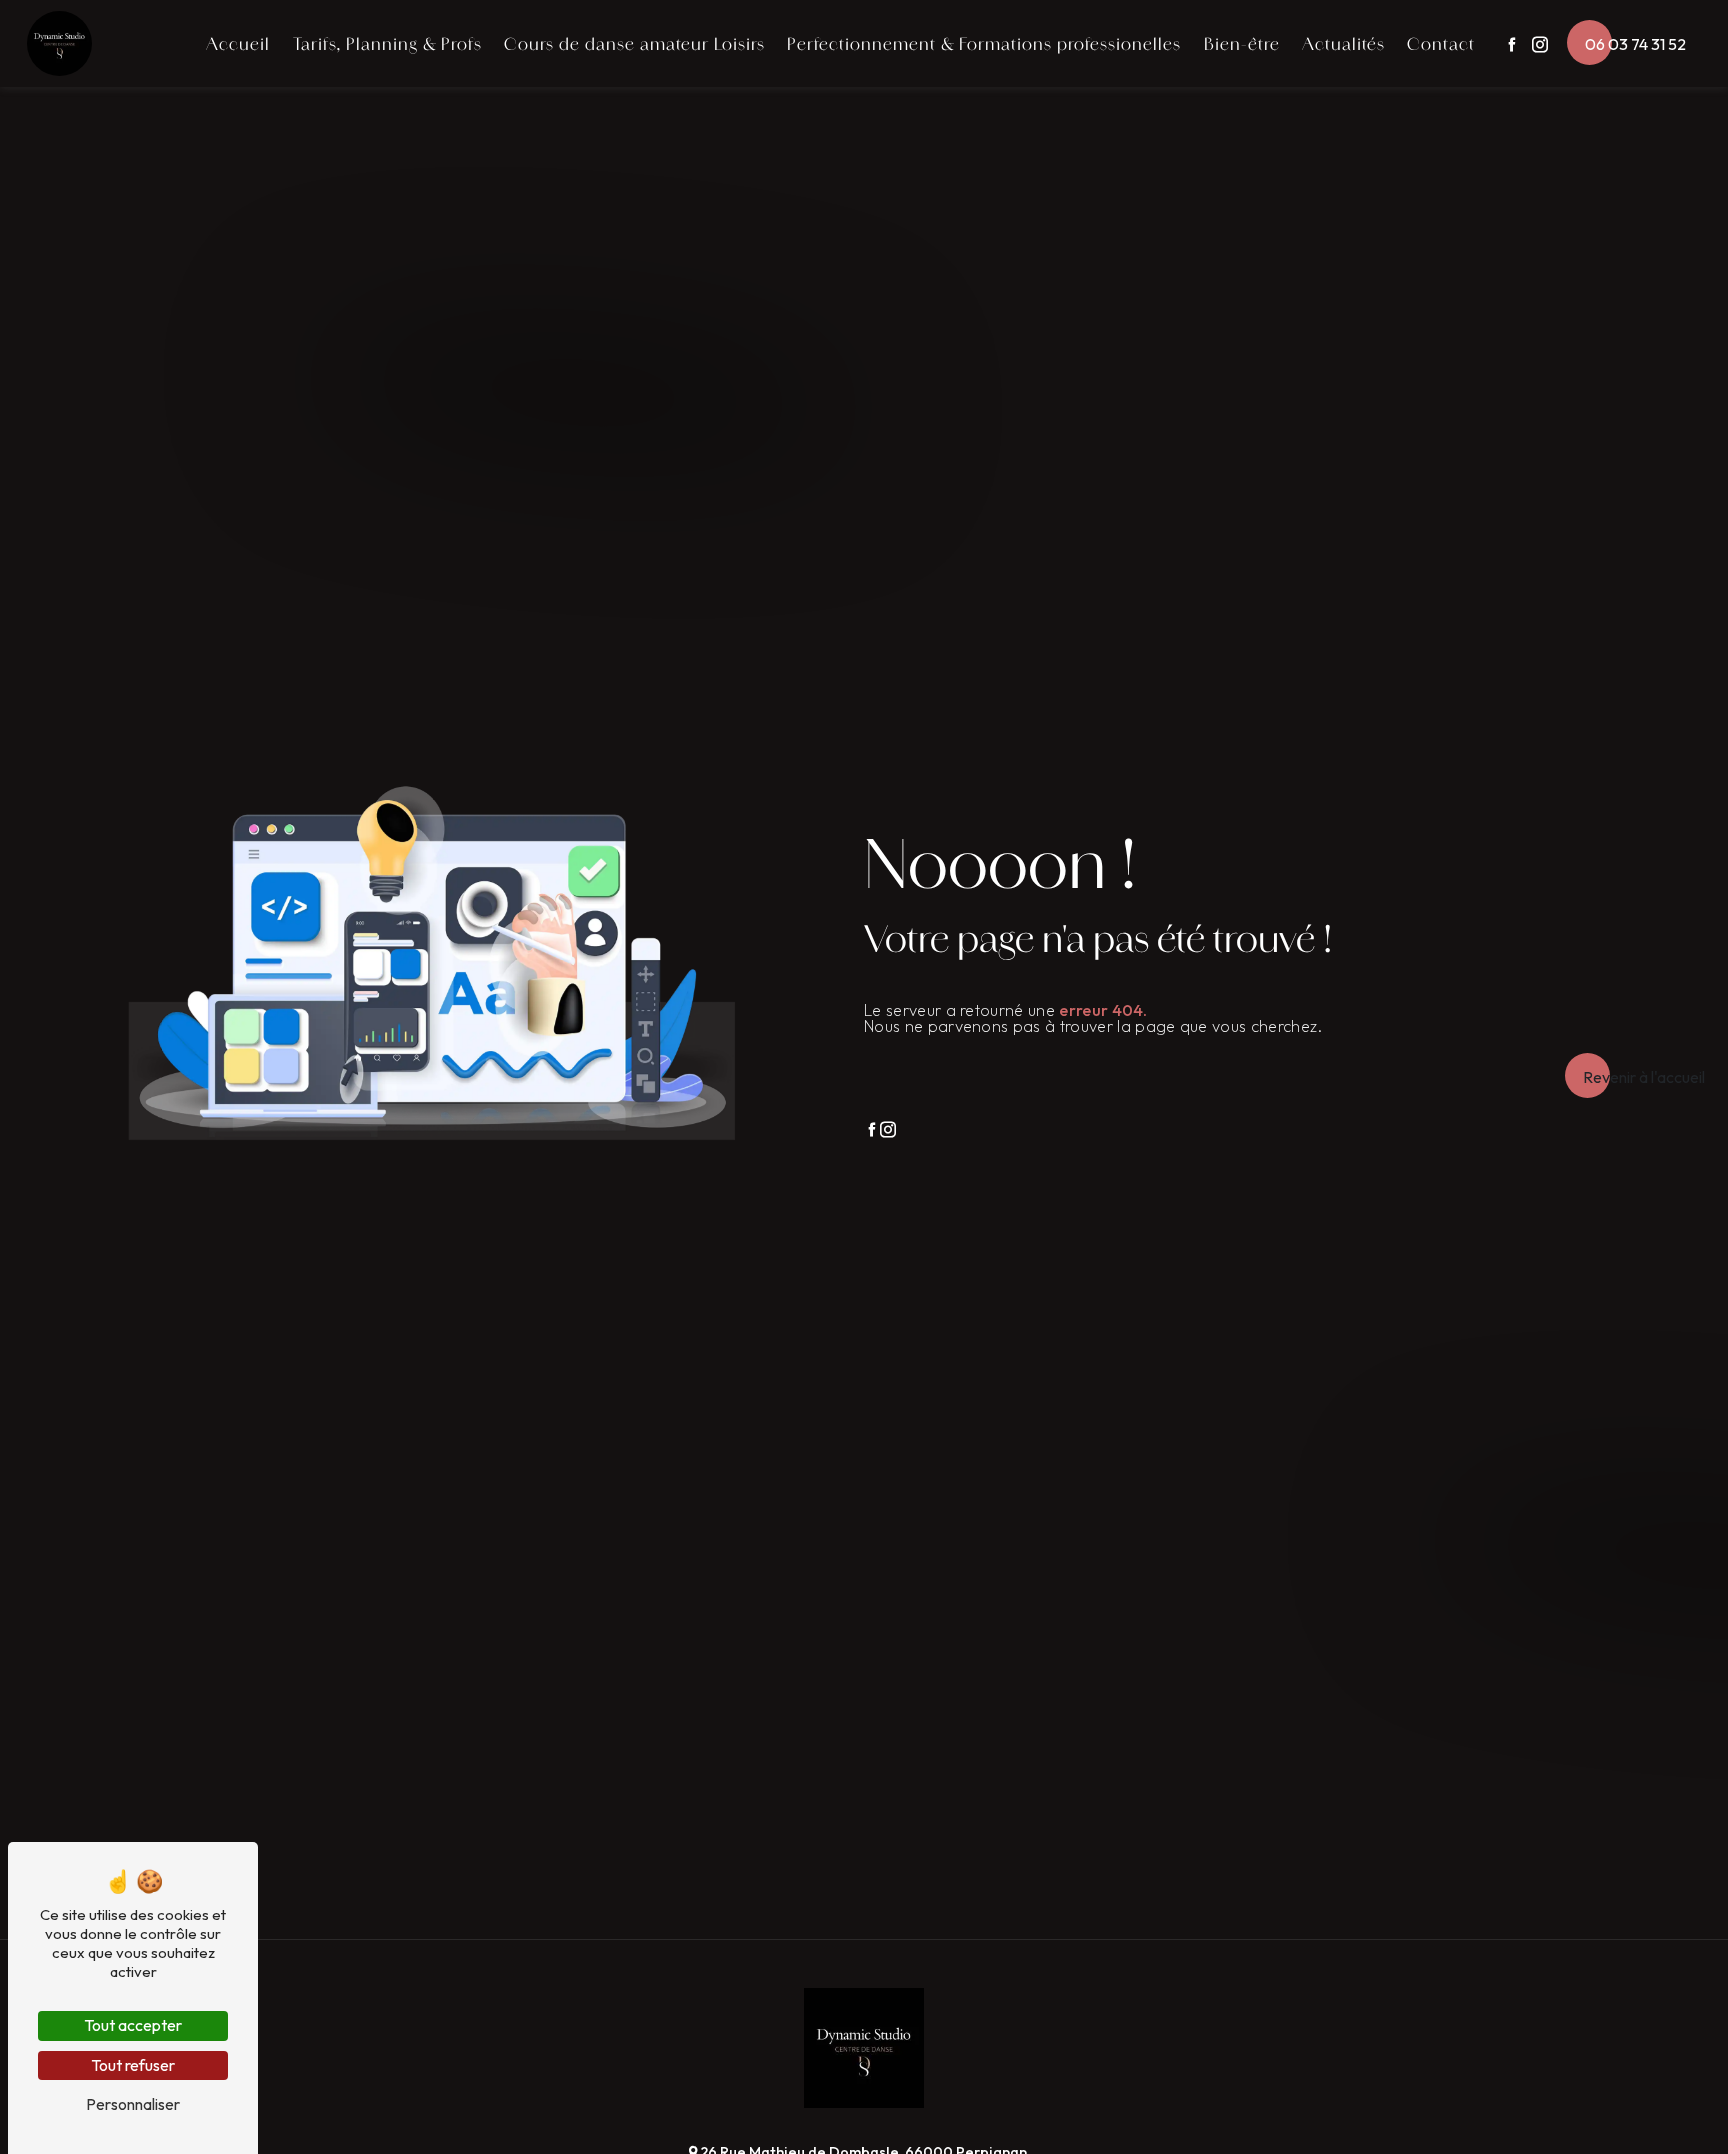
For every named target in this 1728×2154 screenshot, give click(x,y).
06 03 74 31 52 (1635, 44)
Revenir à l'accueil (1644, 1077)
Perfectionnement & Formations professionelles (984, 43)
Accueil (238, 43)
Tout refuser (133, 2065)
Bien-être (1242, 43)
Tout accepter (133, 2025)
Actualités (1343, 43)
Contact (1441, 43)
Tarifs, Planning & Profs (387, 43)
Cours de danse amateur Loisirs (634, 43)
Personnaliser (133, 2104)
